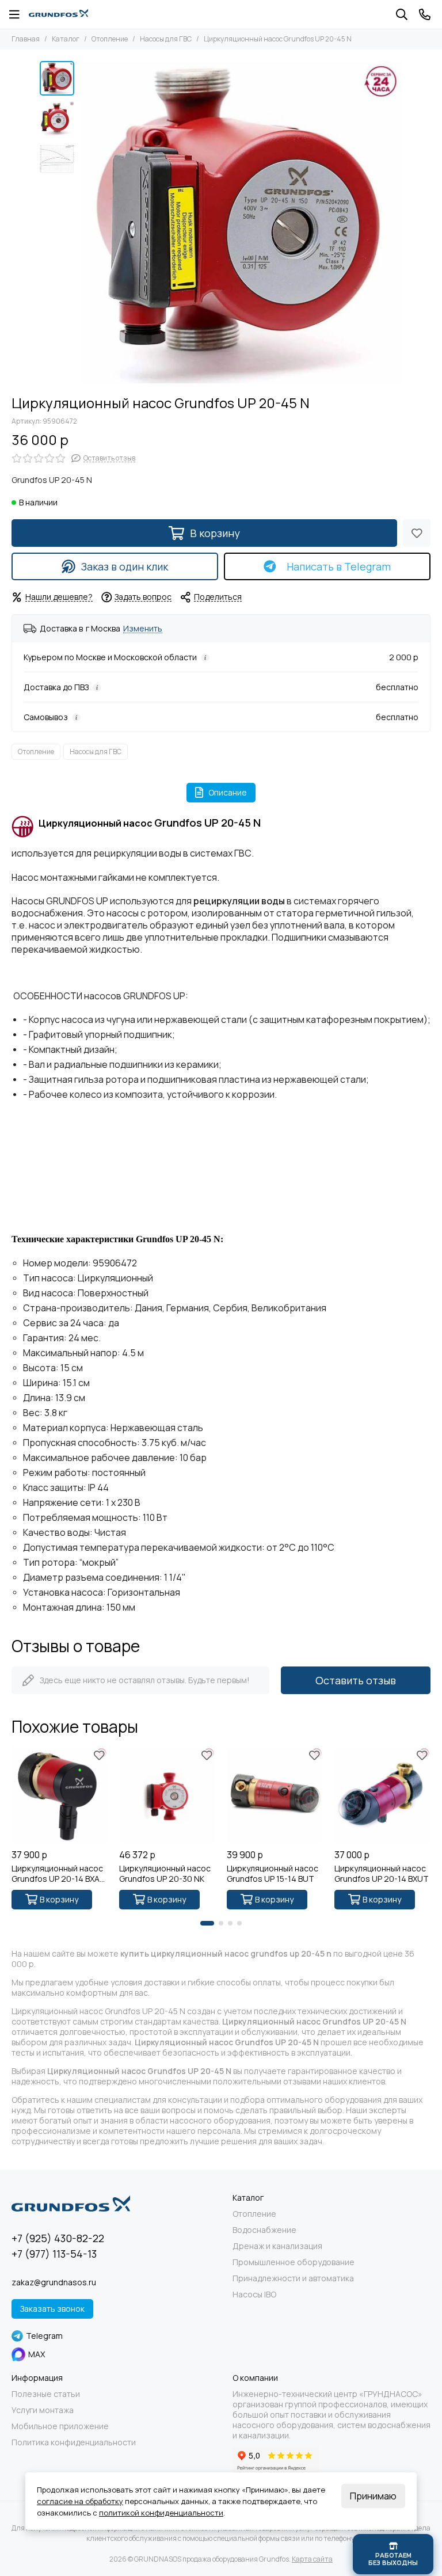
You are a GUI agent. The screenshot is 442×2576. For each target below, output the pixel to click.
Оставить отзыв (356, 1680)
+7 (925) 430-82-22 (58, 2238)
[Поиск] (402, 14)
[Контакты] (425, 14)
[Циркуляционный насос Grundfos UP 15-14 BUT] (275, 1795)
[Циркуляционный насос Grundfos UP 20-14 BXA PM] (60, 1795)
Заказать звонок (52, 2309)
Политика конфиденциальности (74, 2442)
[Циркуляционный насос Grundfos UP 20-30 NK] (167, 1795)
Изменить (143, 629)
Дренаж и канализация (277, 2246)
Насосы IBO (254, 2295)
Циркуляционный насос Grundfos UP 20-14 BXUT (382, 1874)
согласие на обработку (80, 2501)
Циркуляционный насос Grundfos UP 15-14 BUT (273, 1874)
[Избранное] (417, 533)
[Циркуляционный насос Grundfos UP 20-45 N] (241, 222)
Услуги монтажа (43, 2410)
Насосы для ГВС (166, 39)
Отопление (110, 39)
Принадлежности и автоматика (293, 2278)
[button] (86, 222)
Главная (26, 39)
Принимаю (373, 2496)
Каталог (66, 39)
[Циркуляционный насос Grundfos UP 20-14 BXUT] (382, 1795)
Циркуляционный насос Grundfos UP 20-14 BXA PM (57, 1874)
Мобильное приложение (60, 2426)
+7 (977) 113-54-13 (54, 2254)
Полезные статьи (46, 2394)
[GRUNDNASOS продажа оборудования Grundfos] (58, 14)
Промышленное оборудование (294, 2262)
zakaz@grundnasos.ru (54, 2282)
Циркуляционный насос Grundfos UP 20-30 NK (165, 1874)
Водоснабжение (264, 2230)
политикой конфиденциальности (161, 2513)
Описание (228, 792)
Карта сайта (312, 2559)
